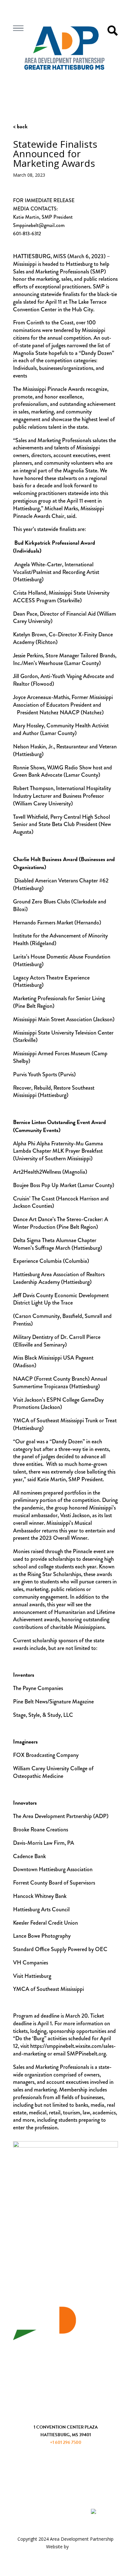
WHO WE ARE (65, 2356)
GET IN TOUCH (66, 2415)
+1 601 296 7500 (66, 2442)
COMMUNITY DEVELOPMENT (66, 2398)
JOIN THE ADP (66, 2459)
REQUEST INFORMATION (65, 2472)
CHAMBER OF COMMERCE (65, 2384)
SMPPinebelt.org (86, 2054)
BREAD (77, 2547)
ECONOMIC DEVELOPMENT (66, 2370)
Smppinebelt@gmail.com (39, 225)
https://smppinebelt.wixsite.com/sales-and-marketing (64, 2050)
